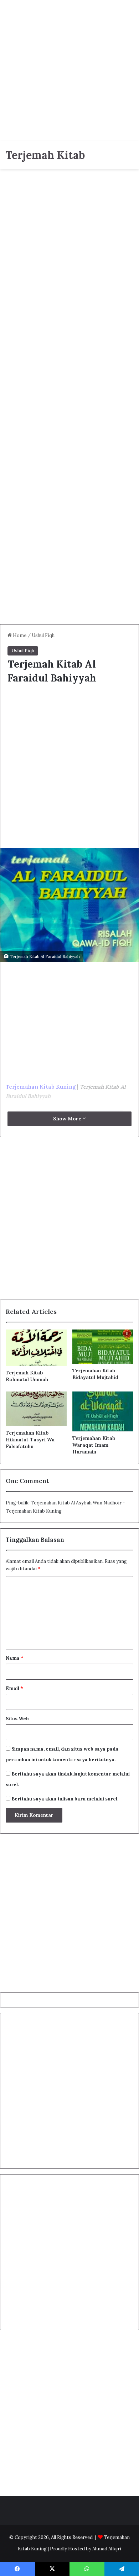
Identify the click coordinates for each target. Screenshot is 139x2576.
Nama (15, 1658)
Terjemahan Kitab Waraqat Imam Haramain (94, 1445)
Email (14, 1688)
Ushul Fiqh (43, 635)
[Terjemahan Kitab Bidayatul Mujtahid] (103, 1347)
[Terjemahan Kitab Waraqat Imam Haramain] (103, 1411)
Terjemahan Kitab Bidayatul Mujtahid (95, 1374)
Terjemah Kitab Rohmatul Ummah (27, 1376)
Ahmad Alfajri (107, 2549)
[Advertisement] (69, 69)
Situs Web (17, 1719)
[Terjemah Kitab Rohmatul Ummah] (36, 1348)
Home (19, 635)
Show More (68, 1119)
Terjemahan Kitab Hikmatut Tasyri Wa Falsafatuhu (30, 1440)
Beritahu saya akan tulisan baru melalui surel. (65, 1799)
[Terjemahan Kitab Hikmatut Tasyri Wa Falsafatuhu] (36, 1409)
